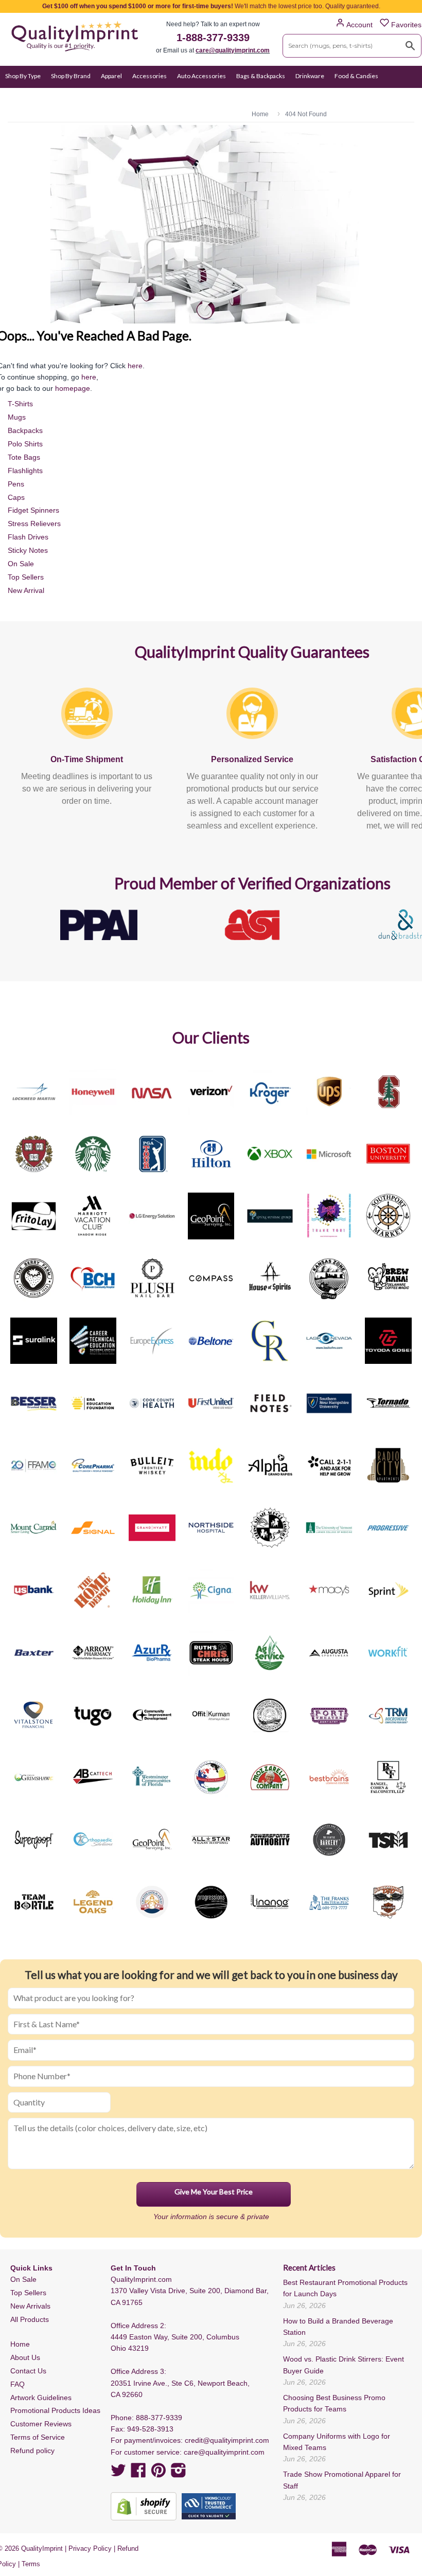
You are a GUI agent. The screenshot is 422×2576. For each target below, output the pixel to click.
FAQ (17, 2384)
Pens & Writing (115, 96)
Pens (16, 484)
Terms (31, 2564)
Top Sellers (26, 577)
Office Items (67, 96)
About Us (25, 2357)
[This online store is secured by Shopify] (144, 2506)
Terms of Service (38, 2437)
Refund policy (32, 2451)
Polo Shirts (25, 444)
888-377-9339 (159, 2418)
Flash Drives (28, 537)
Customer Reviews (41, 2424)
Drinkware (310, 76)
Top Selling (232, 96)
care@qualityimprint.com (233, 50)
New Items (192, 96)
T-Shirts (20, 404)
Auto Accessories (201, 76)
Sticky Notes (28, 550)
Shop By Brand (71, 76)
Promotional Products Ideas (55, 2410)
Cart (405, 96)
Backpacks (25, 430)
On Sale (157, 96)
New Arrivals (30, 2306)
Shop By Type (23, 76)
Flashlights (25, 471)
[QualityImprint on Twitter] (118, 2474)
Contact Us (28, 2371)
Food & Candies (356, 76)
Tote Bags (24, 457)
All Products (30, 2319)
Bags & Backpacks (261, 76)
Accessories (150, 76)
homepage (73, 388)
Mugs (17, 417)
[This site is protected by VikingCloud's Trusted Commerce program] (209, 2506)
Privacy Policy (90, 2548)
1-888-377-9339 (213, 38)
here (135, 366)
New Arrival (26, 590)
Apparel (111, 76)
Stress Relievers (34, 524)
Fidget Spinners (33, 510)
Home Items (22, 96)
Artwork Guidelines (41, 2398)
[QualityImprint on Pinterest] (159, 2474)
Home (20, 2344)
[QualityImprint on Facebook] (138, 2474)
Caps (16, 497)
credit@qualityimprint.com (227, 2440)
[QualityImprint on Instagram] (179, 2474)
